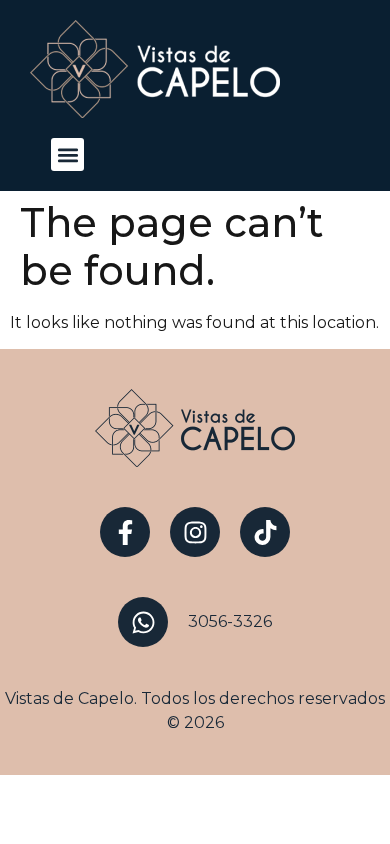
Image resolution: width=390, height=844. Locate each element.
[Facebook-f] (125, 532)
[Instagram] (195, 532)
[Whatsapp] (143, 622)
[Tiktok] (265, 532)
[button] (67, 154)
